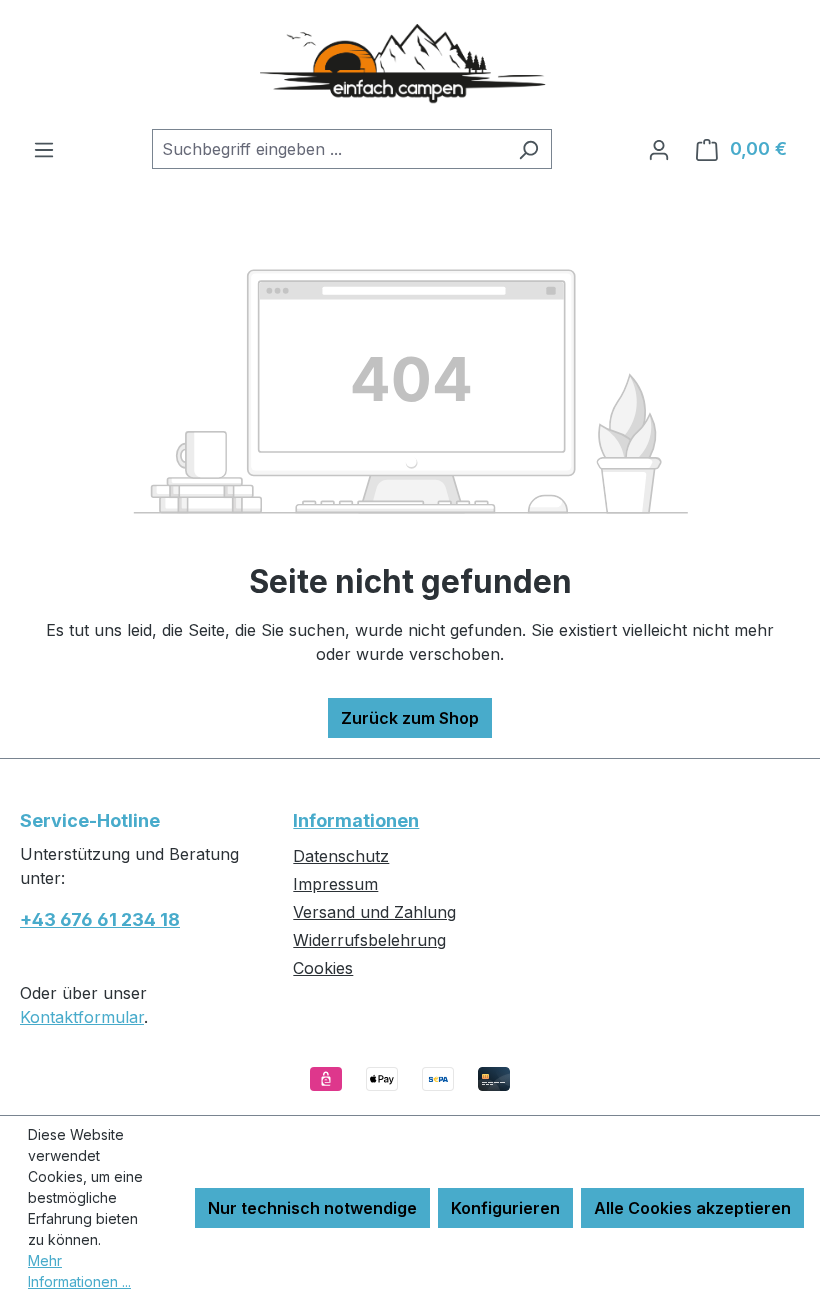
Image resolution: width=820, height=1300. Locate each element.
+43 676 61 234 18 (100, 919)
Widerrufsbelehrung (369, 940)
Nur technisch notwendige (312, 1208)
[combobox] (329, 149)
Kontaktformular (82, 1017)
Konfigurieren (505, 1208)
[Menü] (44, 149)
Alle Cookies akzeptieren (692, 1208)
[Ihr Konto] (659, 149)
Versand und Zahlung (374, 912)
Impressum (335, 884)
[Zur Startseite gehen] (410, 64)
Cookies (323, 968)
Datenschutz (341, 856)
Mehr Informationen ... (79, 1271)
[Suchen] (528, 149)
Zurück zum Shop (410, 718)
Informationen (356, 820)
